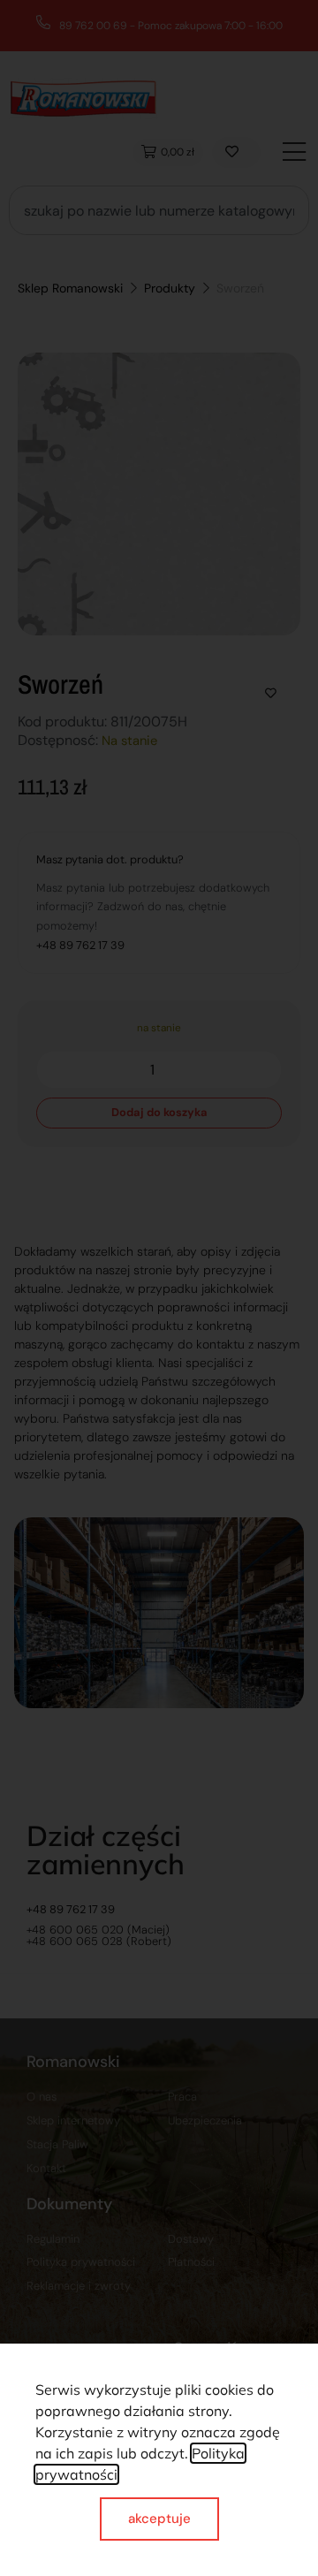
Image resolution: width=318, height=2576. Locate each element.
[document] (159, 1288)
